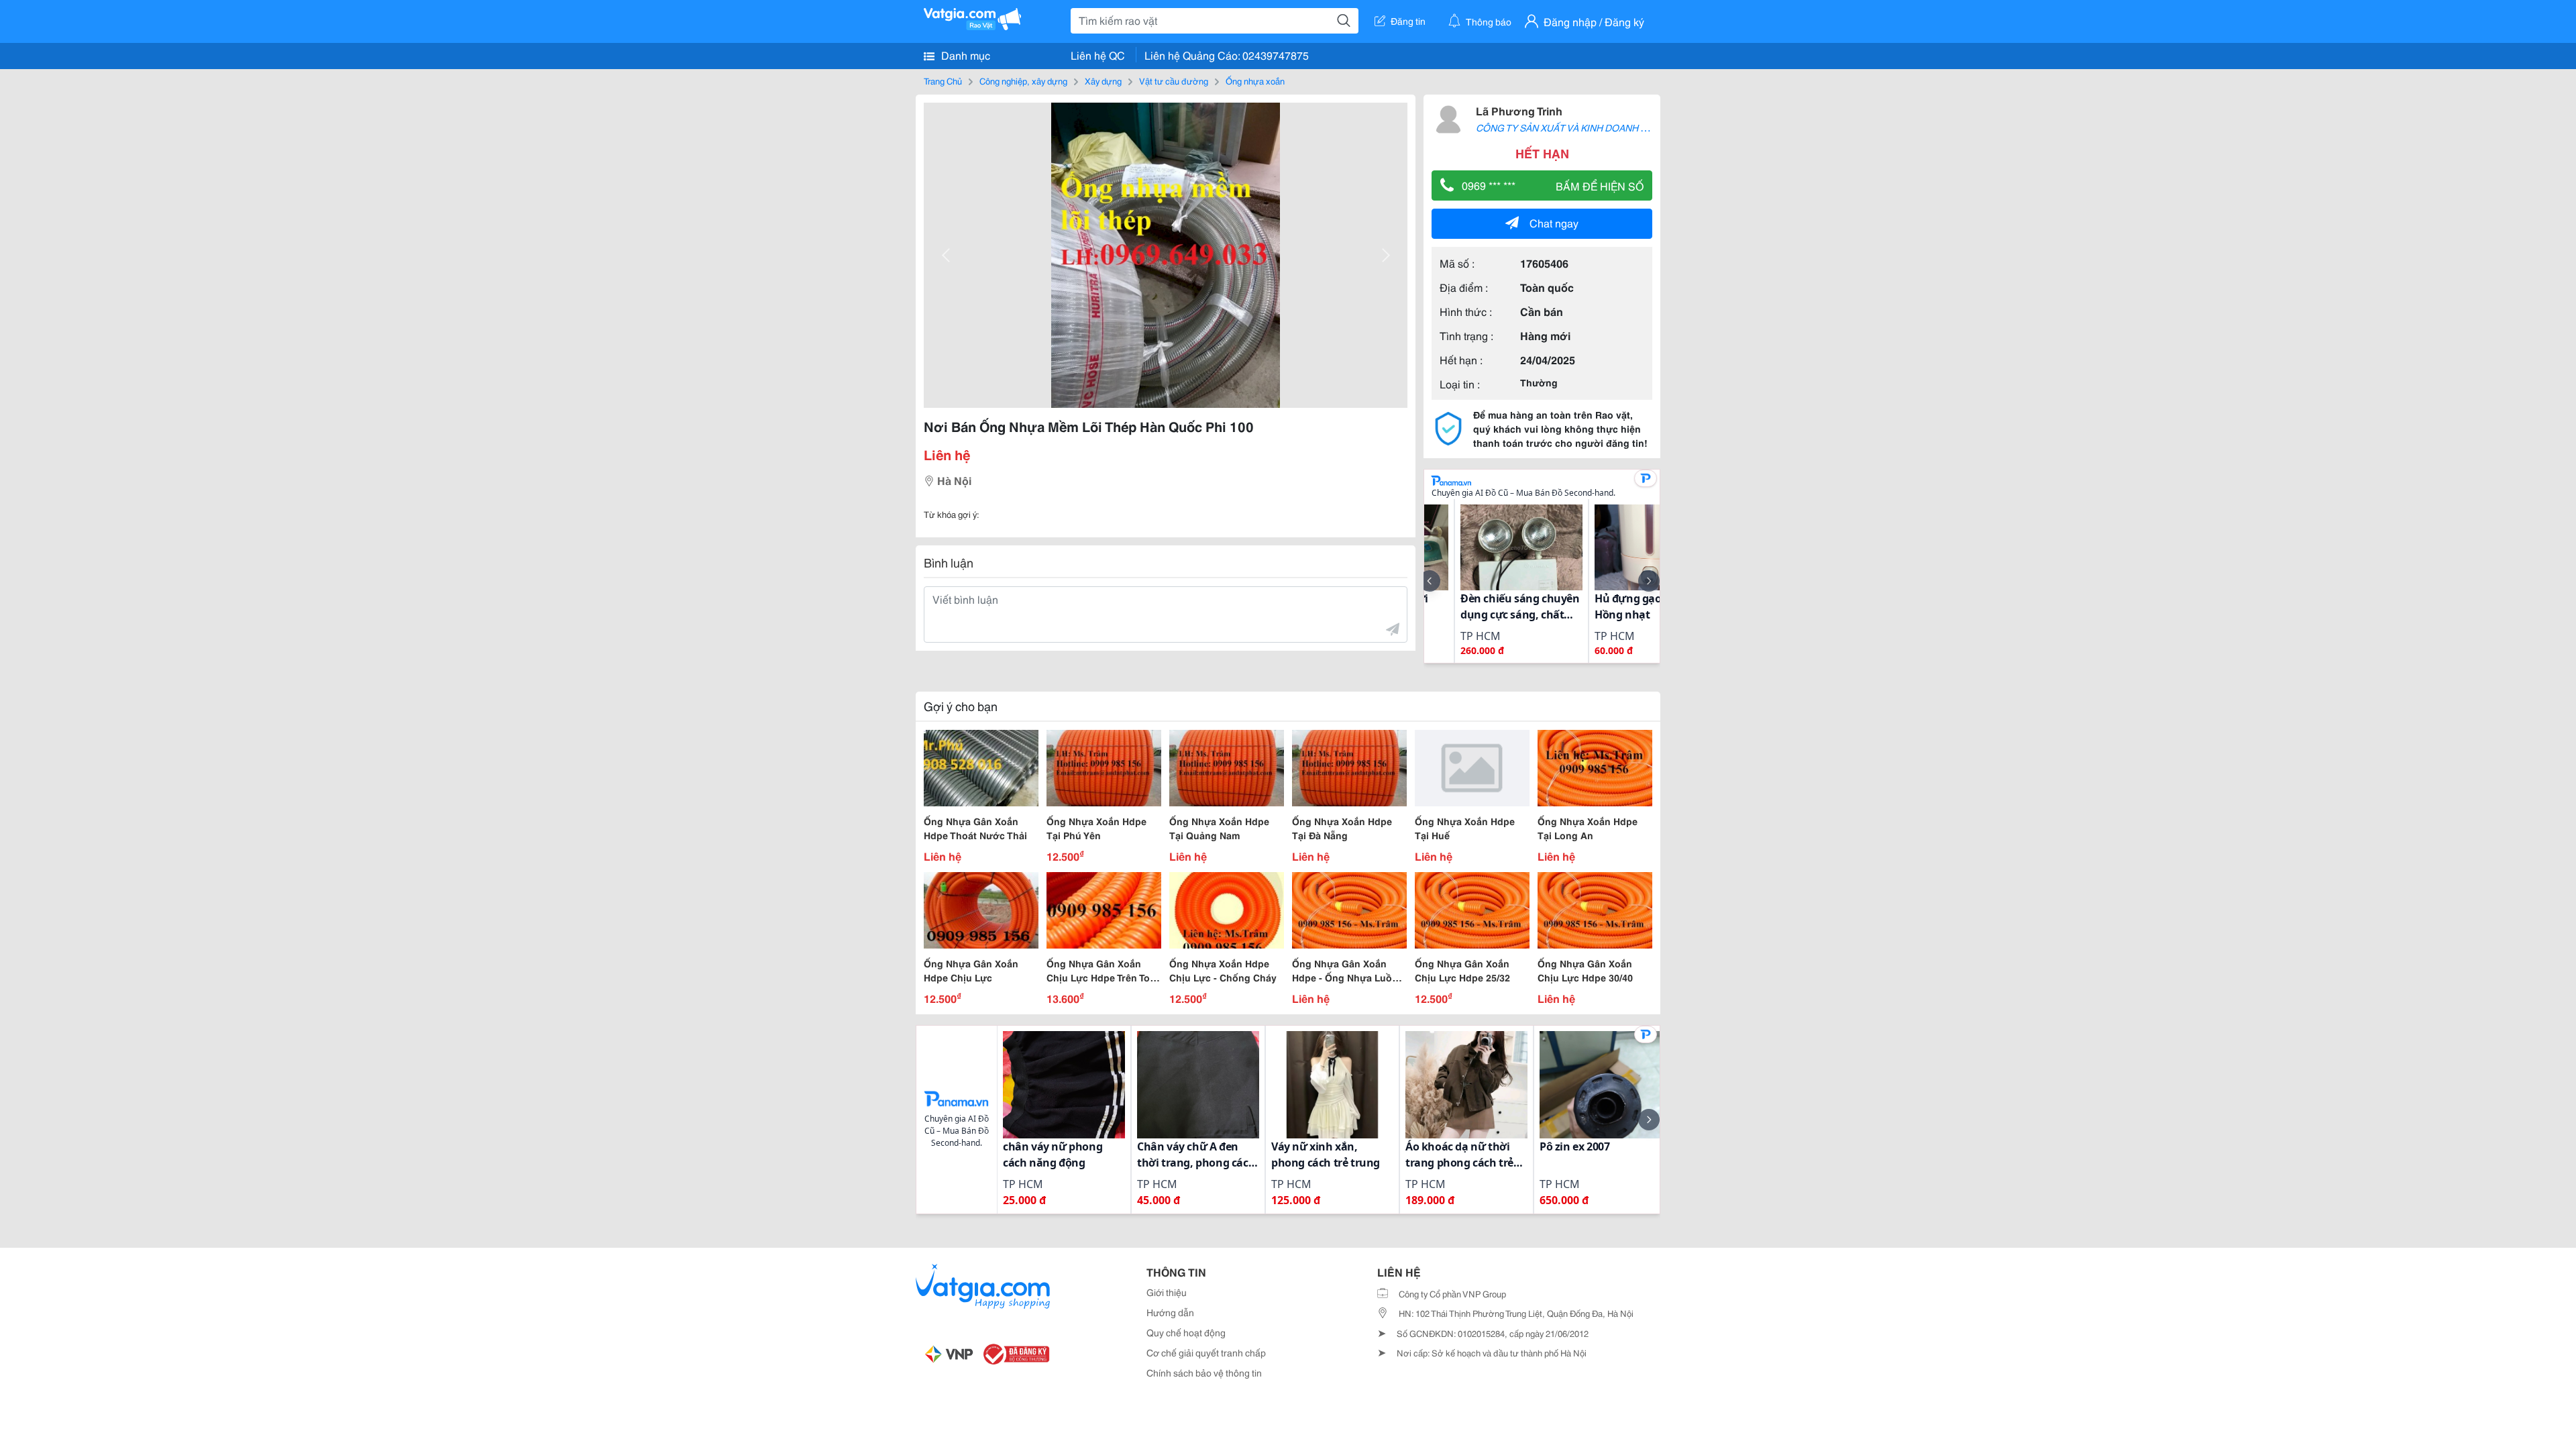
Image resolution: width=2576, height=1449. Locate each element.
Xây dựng (1103, 80)
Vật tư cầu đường (1174, 80)
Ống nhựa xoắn (1255, 80)
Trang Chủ (943, 80)
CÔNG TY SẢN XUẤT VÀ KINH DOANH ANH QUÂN (1582, 127)
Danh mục (964, 55)
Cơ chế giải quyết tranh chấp (1206, 1352)
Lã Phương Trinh (1519, 110)
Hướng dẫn (1170, 1312)
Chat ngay (1554, 222)
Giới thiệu (1167, 1292)
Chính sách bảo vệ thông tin (1204, 1373)
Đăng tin (1408, 21)
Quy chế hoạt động (1186, 1332)
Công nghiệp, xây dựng (1023, 80)
